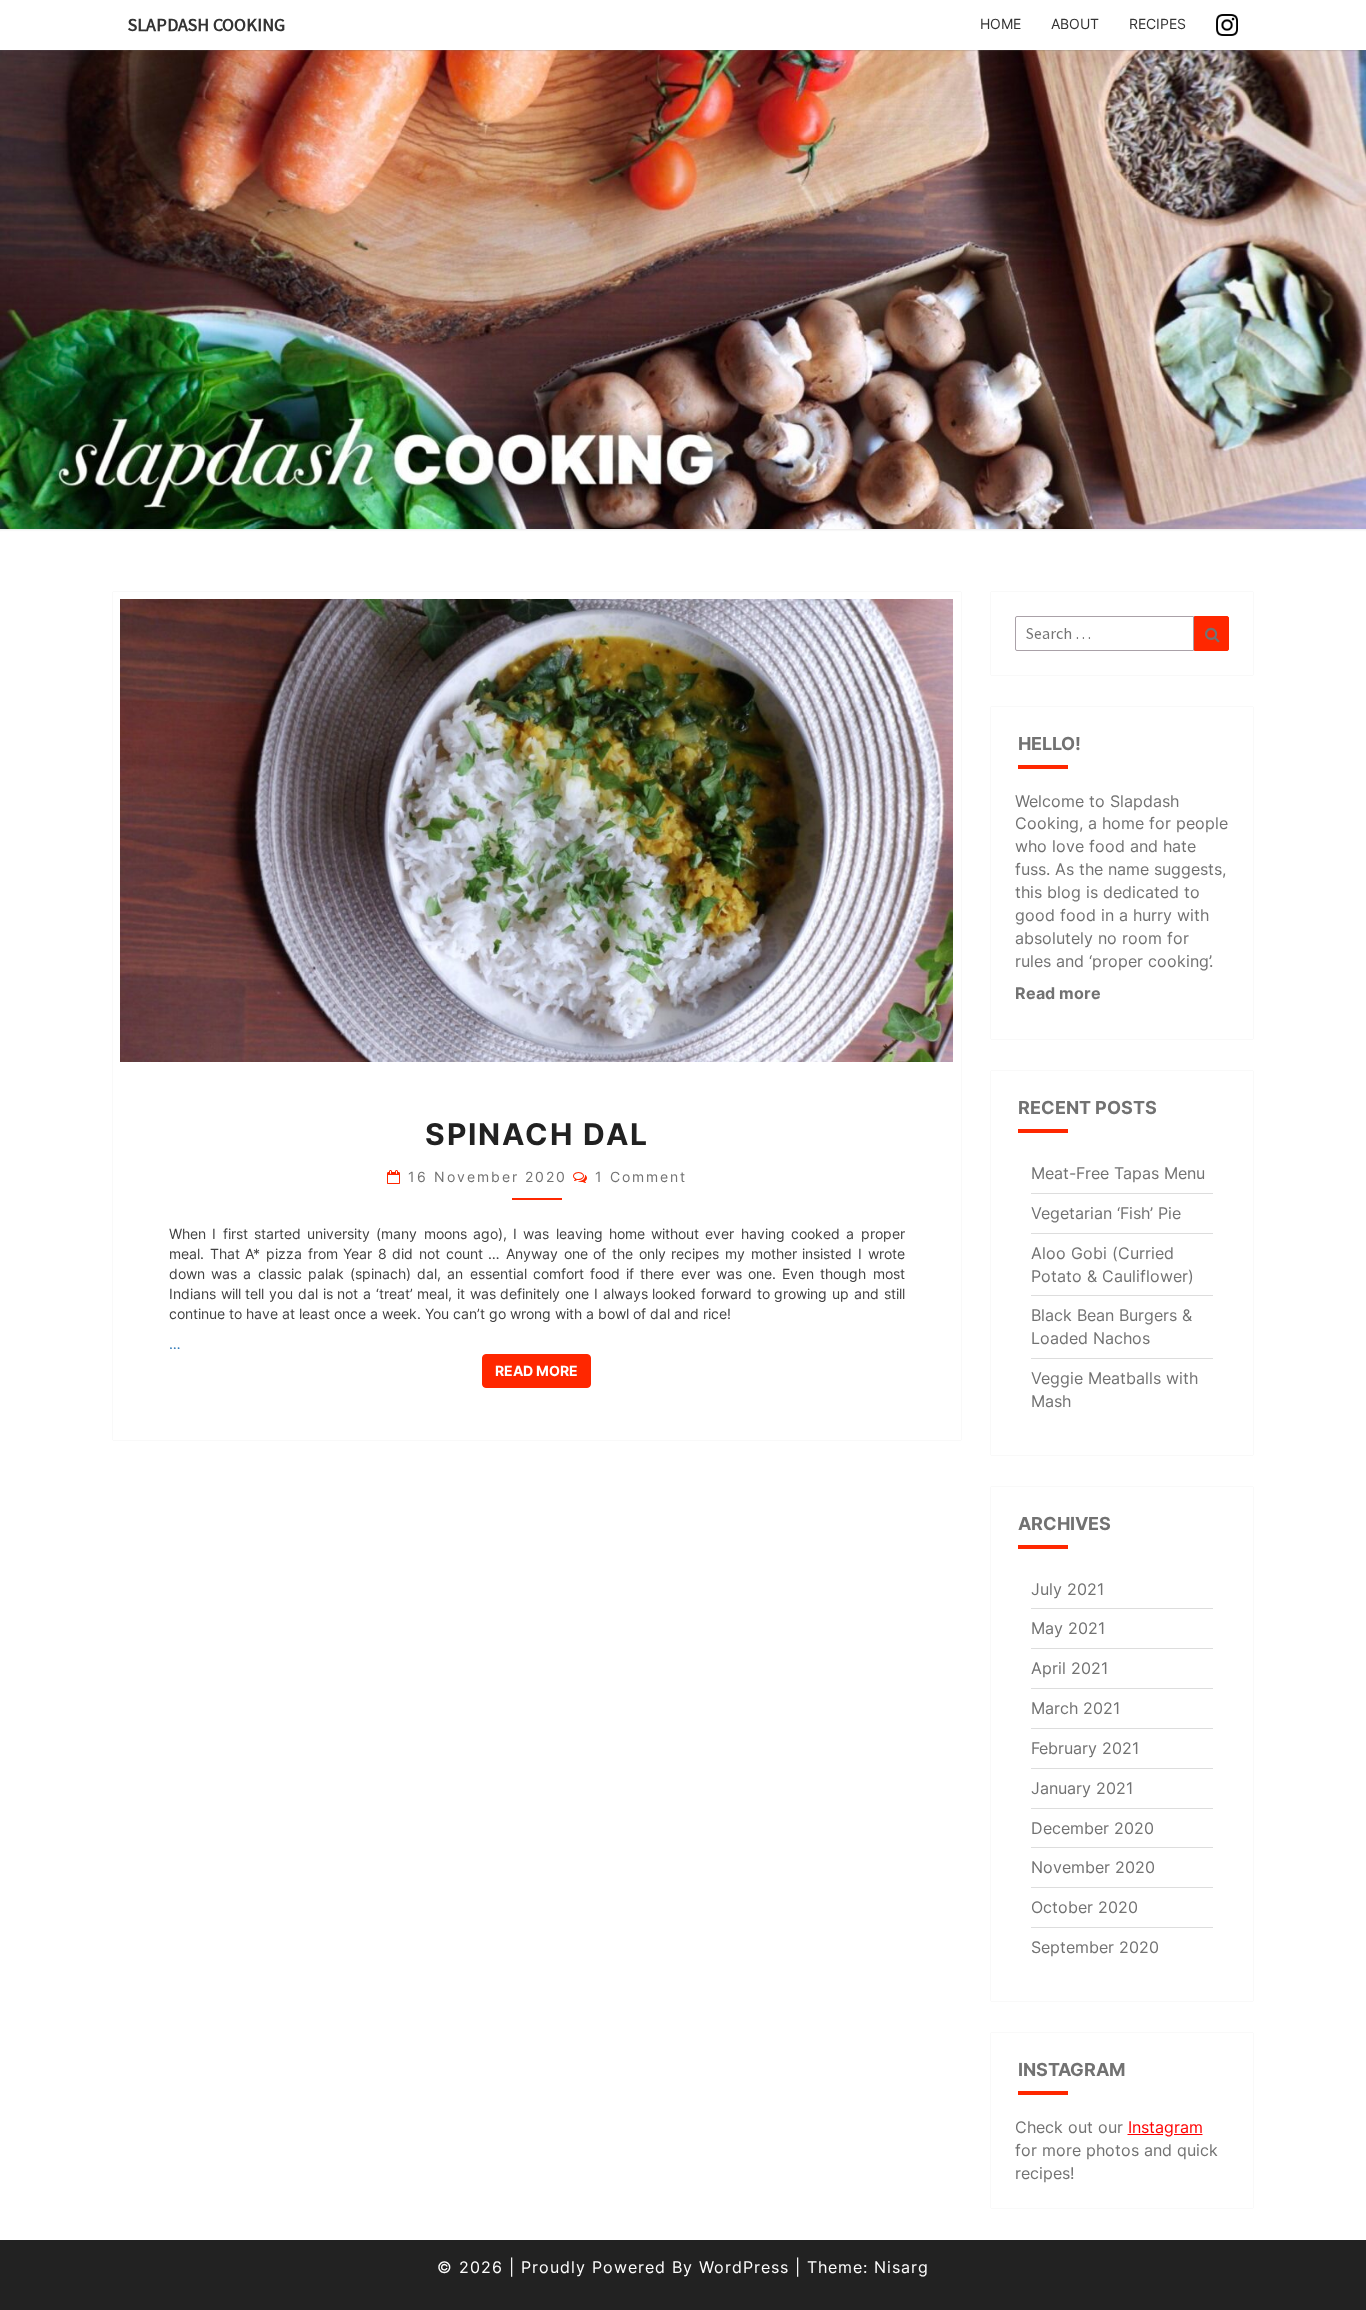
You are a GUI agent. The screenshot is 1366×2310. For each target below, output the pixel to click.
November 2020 (1093, 1867)
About (1075, 23)
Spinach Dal (537, 1134)
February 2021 (1085, 1748)
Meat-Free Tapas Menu (1118, 1173)
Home (1000, 23)
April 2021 (1069, 1668)
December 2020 (1092, 1828)
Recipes (1157, 23)
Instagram (1165, 2127)
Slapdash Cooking (206, 24)
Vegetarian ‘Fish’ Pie (1106, 1213)
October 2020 (1084, 1907)
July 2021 (1067, 1589)
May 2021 (1068, 1628)
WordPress (744, 2267)
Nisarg (901, 2267)
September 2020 (1095, 1947)
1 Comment (641, 1176)
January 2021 (1082, 1788)
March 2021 (1075, 1708)
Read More (543, 1370)
